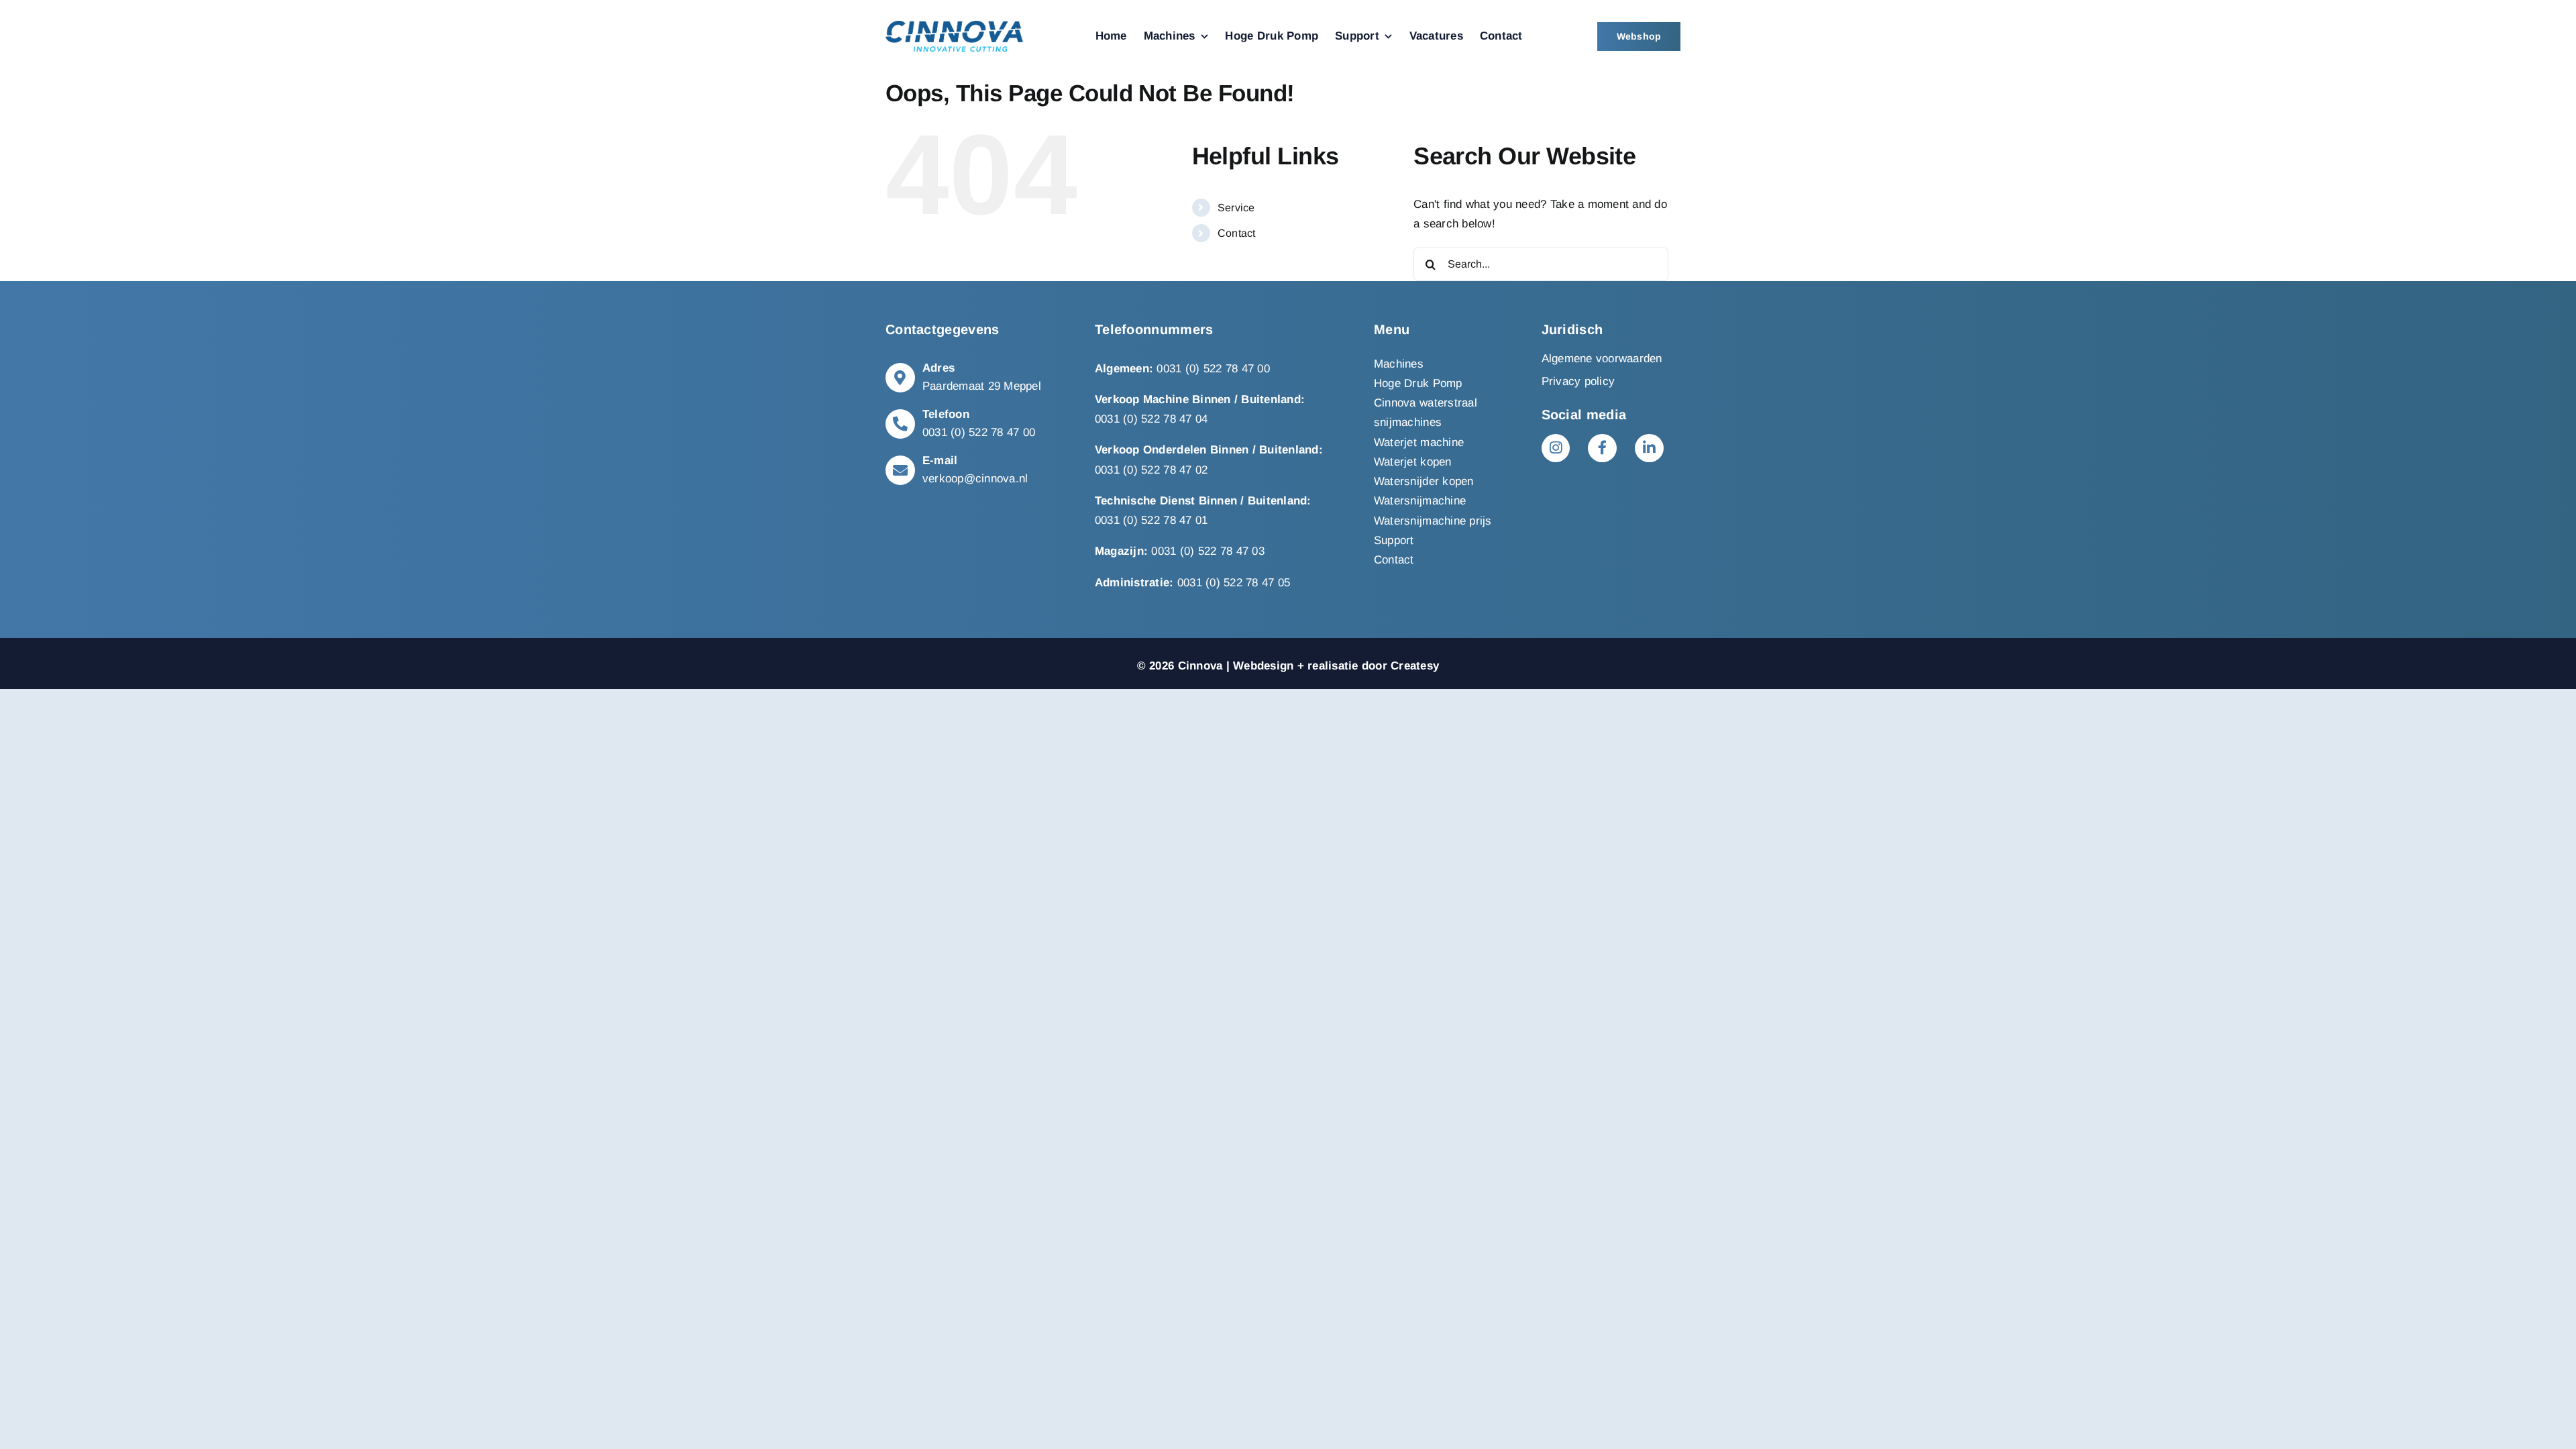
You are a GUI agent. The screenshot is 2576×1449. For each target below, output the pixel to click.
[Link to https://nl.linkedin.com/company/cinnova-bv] (1649, 448)
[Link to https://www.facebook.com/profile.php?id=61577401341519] (1602, 448)
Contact (1237, 233)
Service (1236, 208)
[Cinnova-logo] (954, 26)
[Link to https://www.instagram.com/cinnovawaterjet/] (1556, 448)
